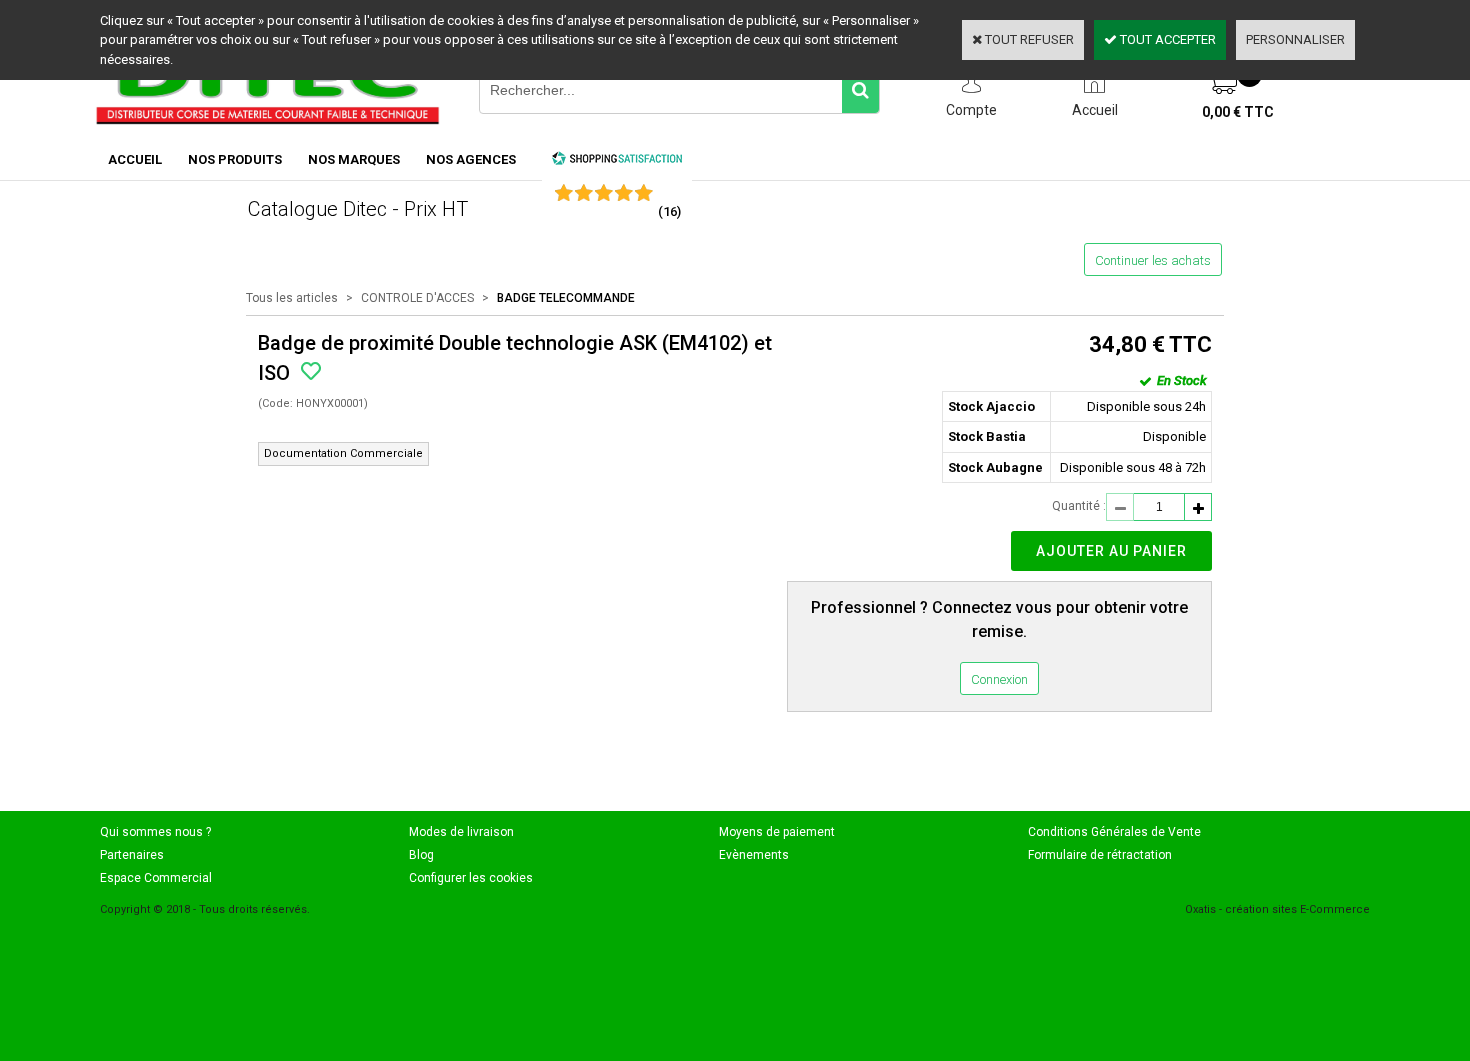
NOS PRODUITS (235, 159)
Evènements (754, 855)
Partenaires (132, 855)
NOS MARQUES (354, 159)
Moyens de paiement (777, 832)
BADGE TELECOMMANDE (566, 298)
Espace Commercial (156, 878)
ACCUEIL (135, 159)
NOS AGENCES (471, 159)
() (669, 211)
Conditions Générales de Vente (1114, 832)
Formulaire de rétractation (1100, 855)
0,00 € (1238, 112)
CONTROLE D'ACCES (417, 298)
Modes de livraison (461, 832)
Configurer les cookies (471, 878)
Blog (421, 855)
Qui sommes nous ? (155, 832)
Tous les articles (292, 298)
